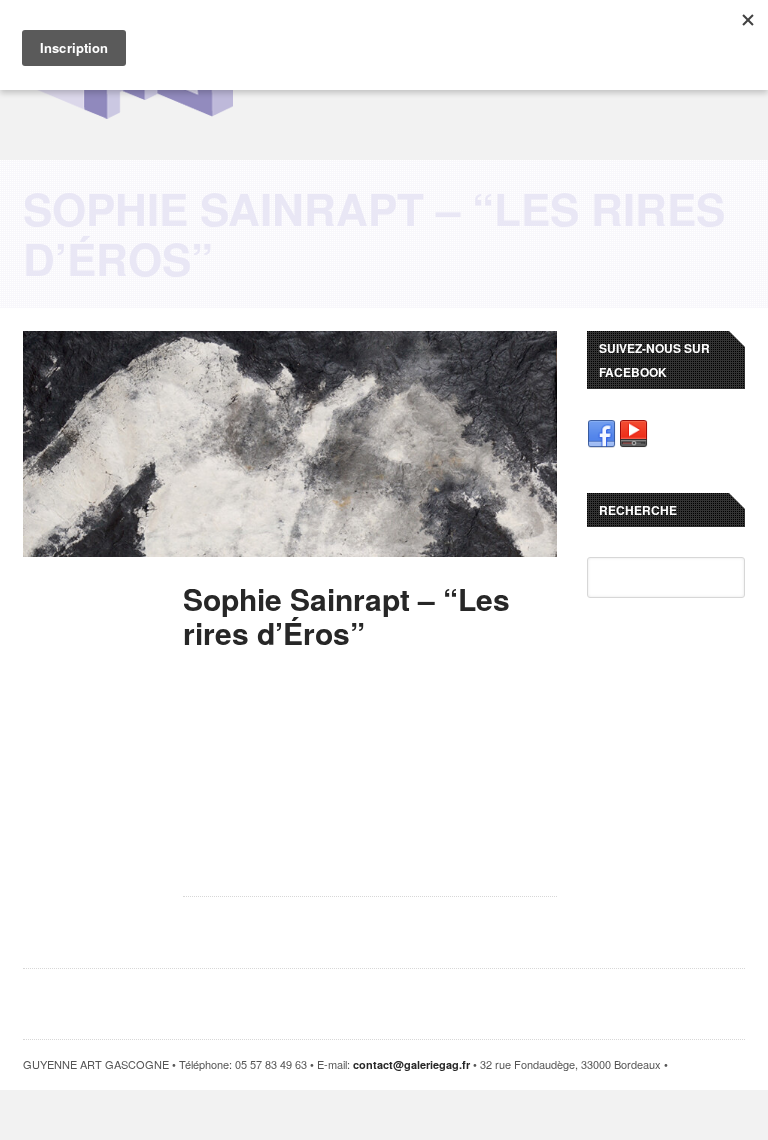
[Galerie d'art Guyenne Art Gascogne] (132, 117)
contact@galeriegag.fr (411, 1064)
